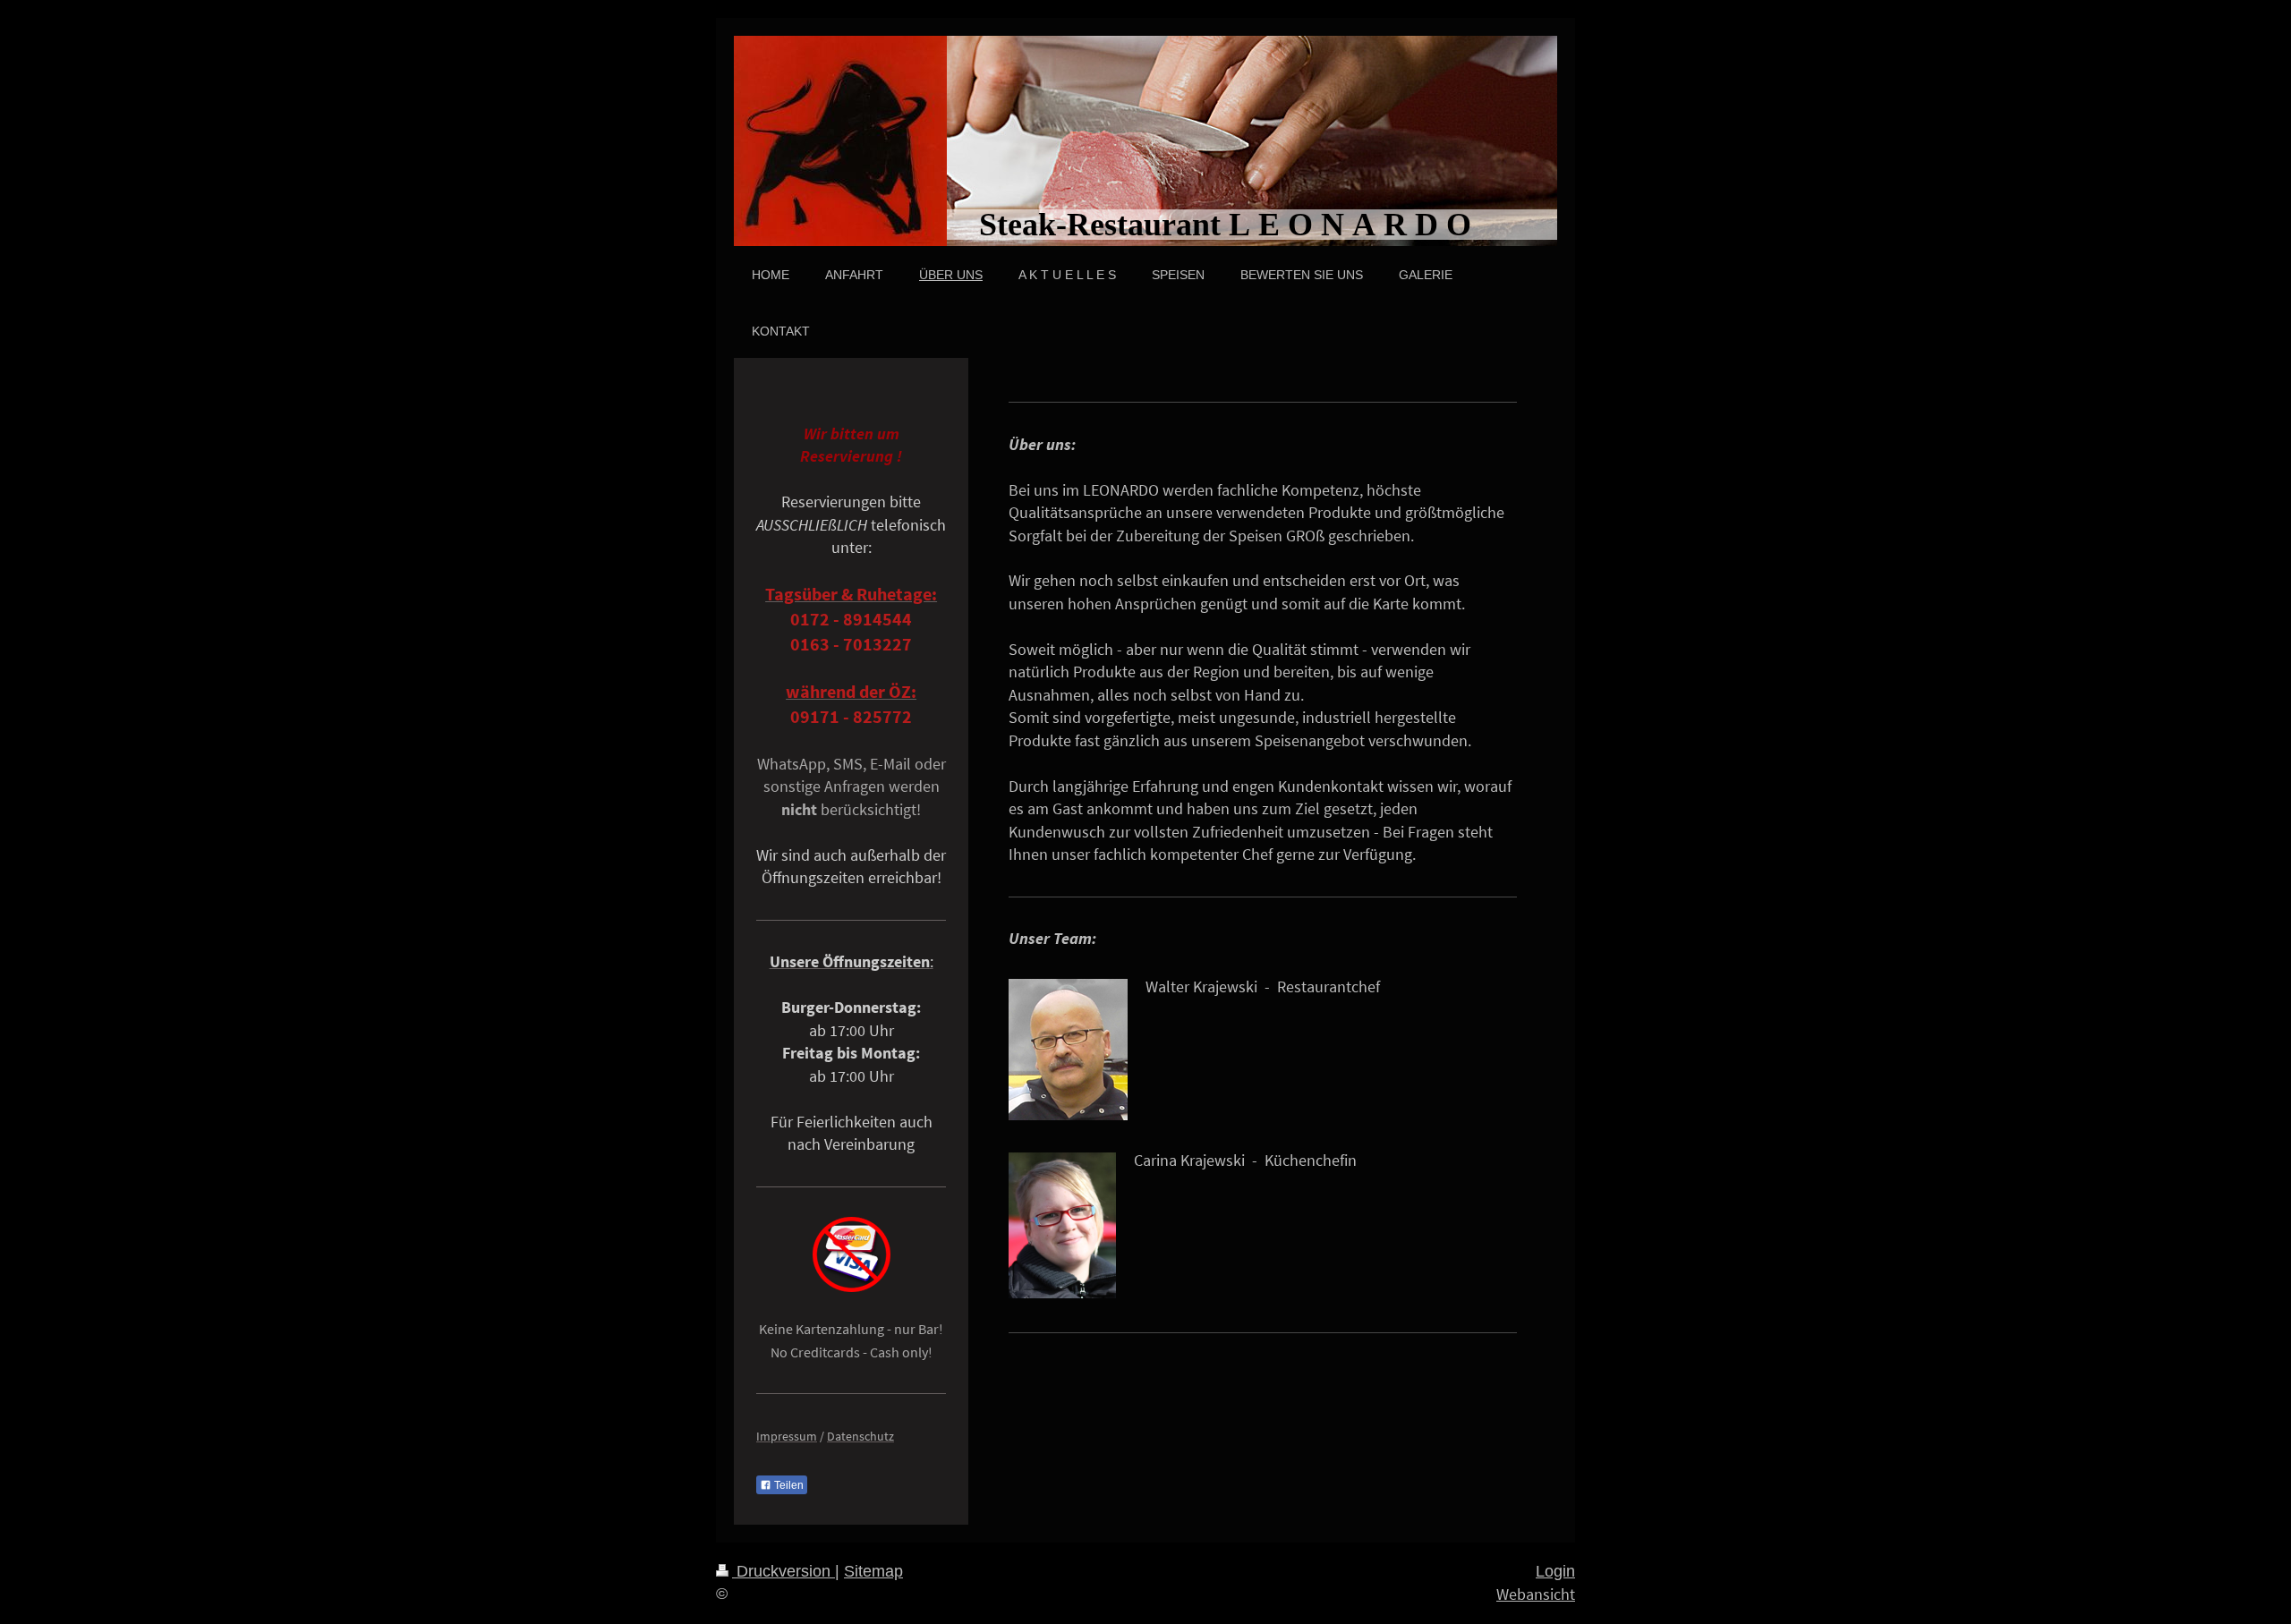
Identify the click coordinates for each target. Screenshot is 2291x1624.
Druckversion (784, 1571)
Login (1555, 1571)
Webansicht (1536, 1594)
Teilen (788, 1485)
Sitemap (873, 1571)
